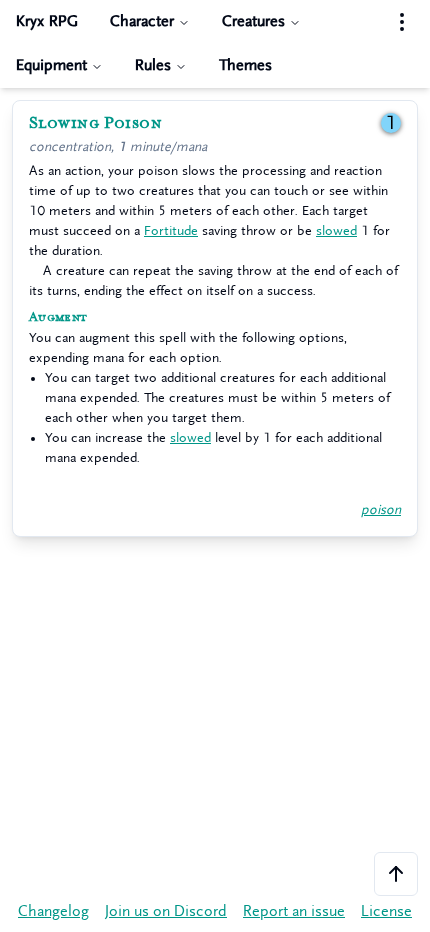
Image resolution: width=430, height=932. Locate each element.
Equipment (51, 65)
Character (142, 21)
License (386, 911)
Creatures (253, 21)
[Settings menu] (402, 22)
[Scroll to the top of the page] (396, 874)
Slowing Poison (95, 123)
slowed (336, 230)
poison (381, 509)
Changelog (53, 911)
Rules (153, 65)
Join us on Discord (166, 911)
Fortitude (171, 230)
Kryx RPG (47, 21)
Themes (245, 65)
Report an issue (294, 911)
